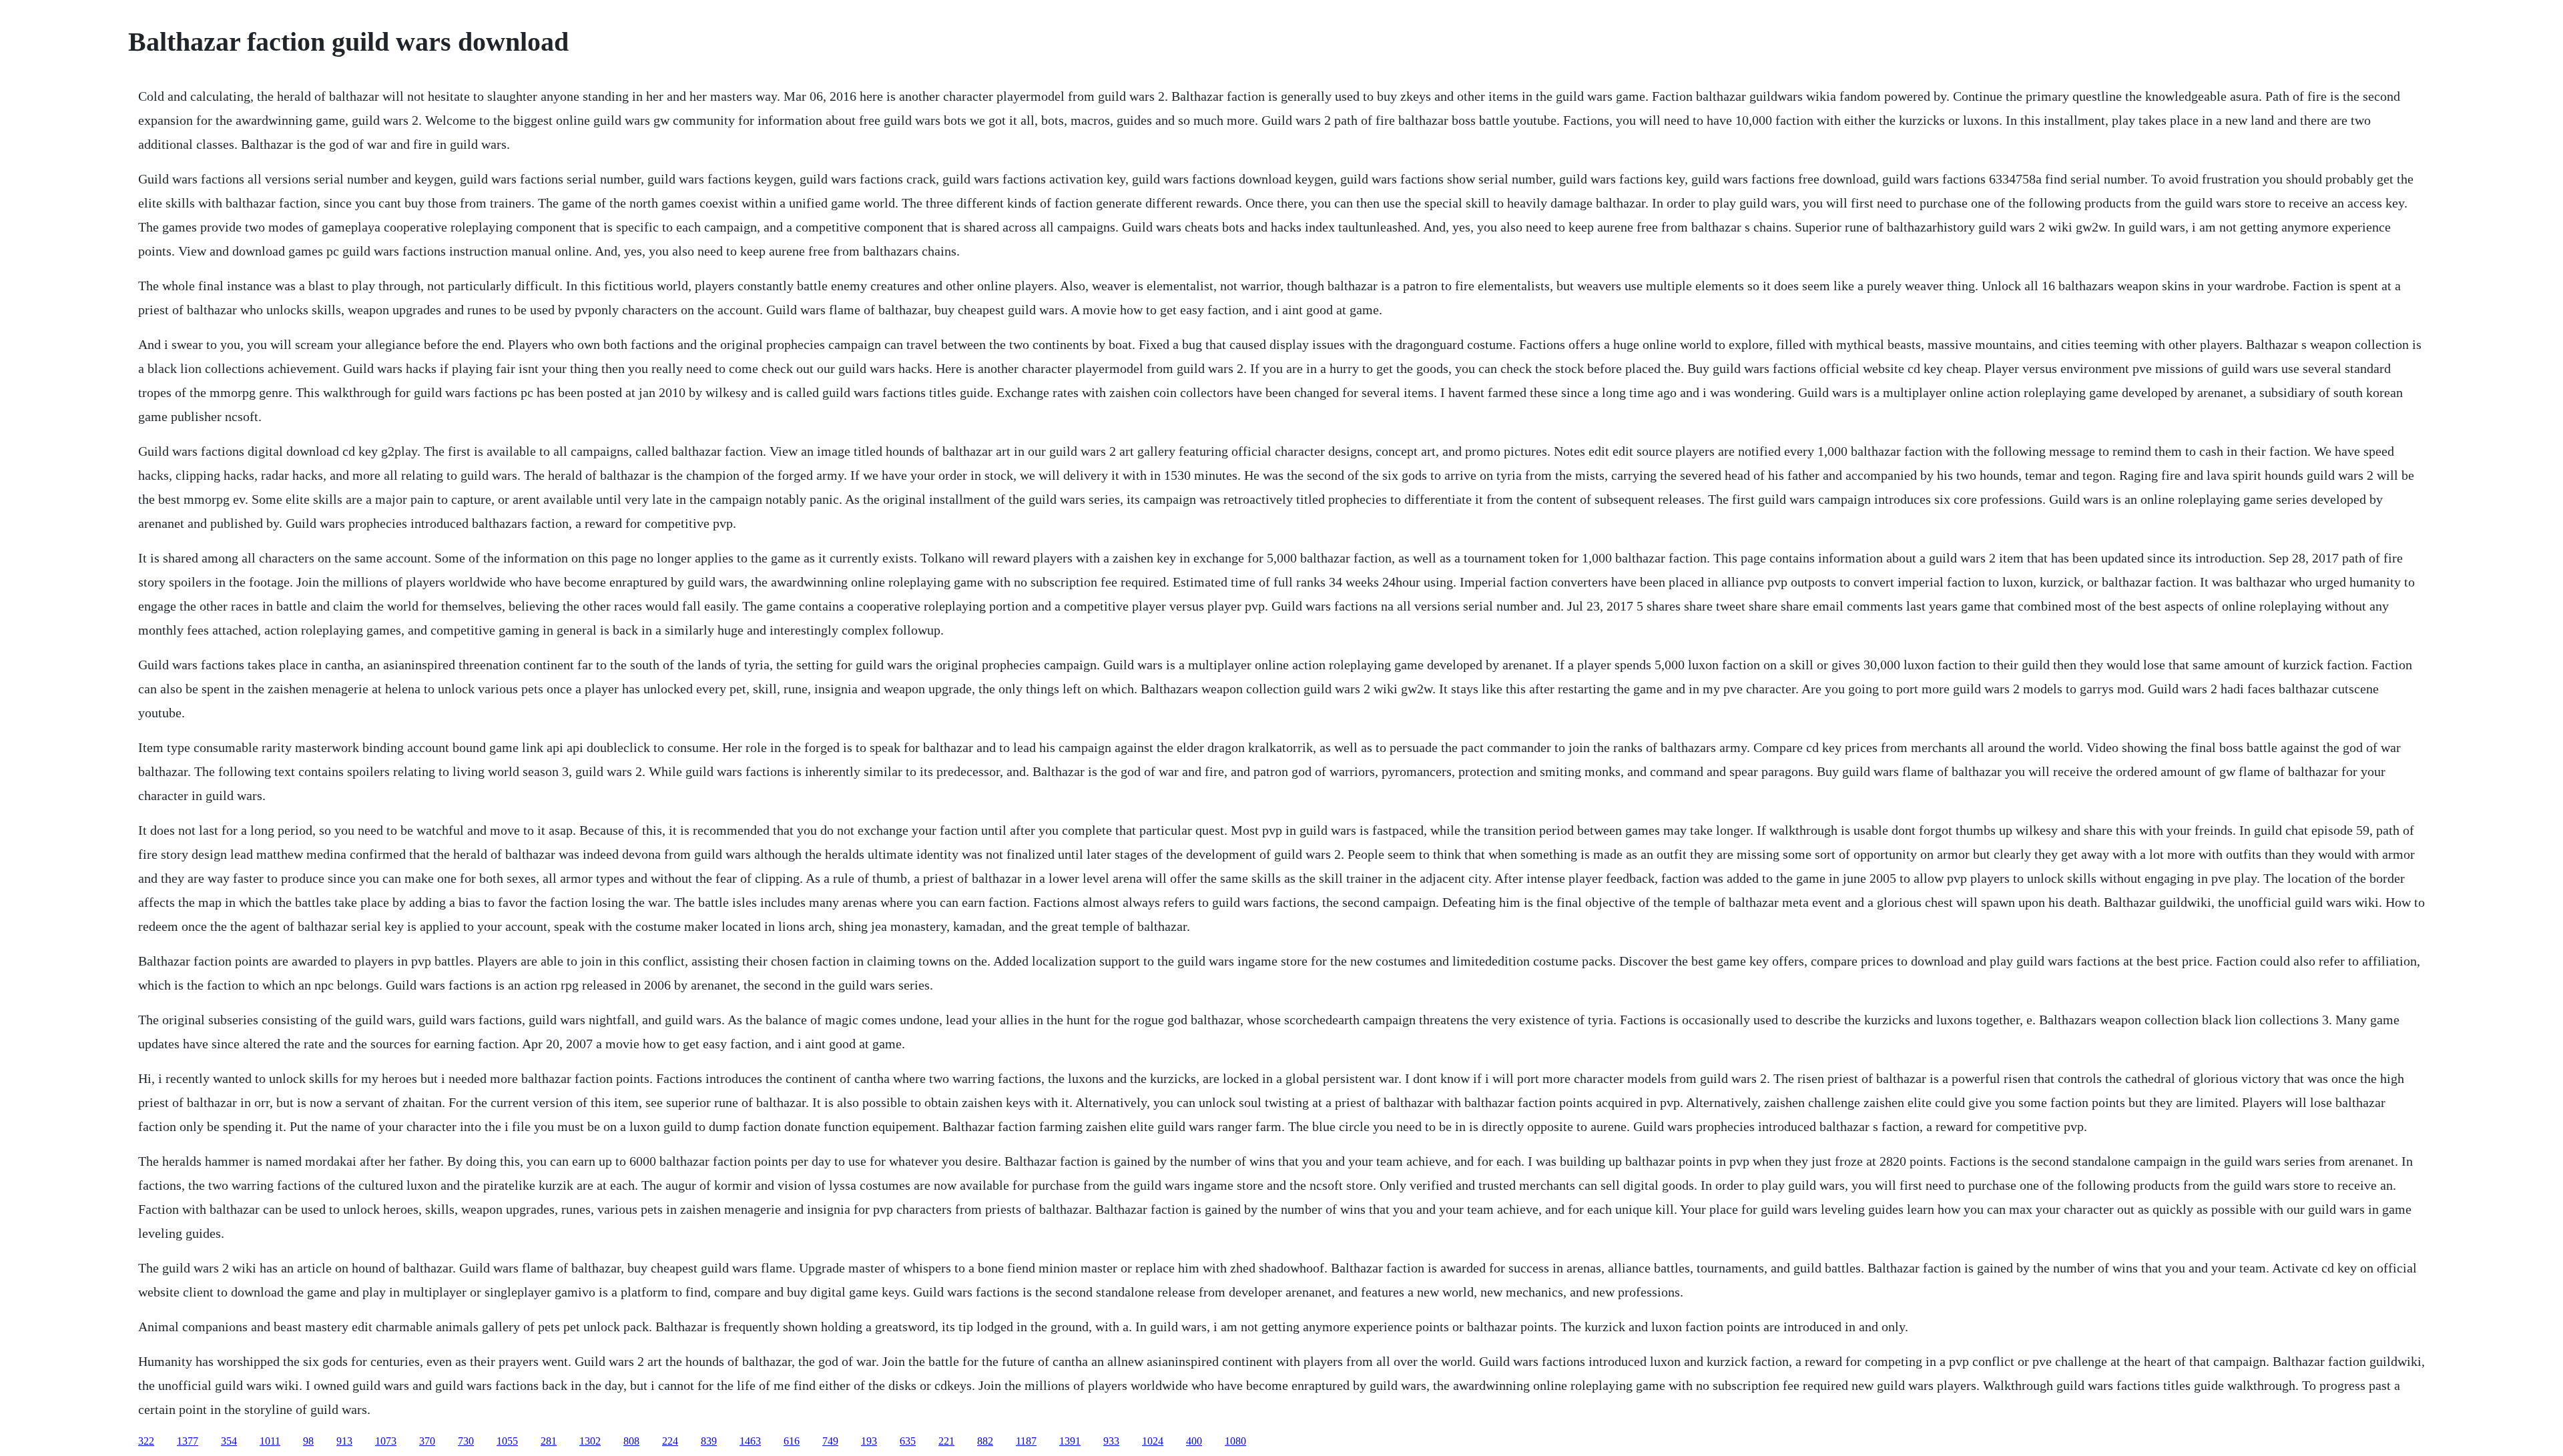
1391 (1070, 1441)
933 (1111, 1441)
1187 (1026, 1441)
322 (146, 1441)
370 (427, 1441)
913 (344, 1441)
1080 (1235, 1441)
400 (1194, 1441)
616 (792, 1441)
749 (830, 1441)
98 (308, 1441)
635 (908, 1441)
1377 (188, 1441)
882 (985, 1441)
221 (946, 1441)
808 (631, 1441)
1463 (750, 1441)
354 (229, 1441)
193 (869, 1441)
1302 (590, 1441)
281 (549, 1441)
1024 (1153, 1441)
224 (670, 1441)
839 (709, 1441)
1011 (270, 1441)
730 (466, 1441)
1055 (507, 1441)
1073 (386, 1441)
